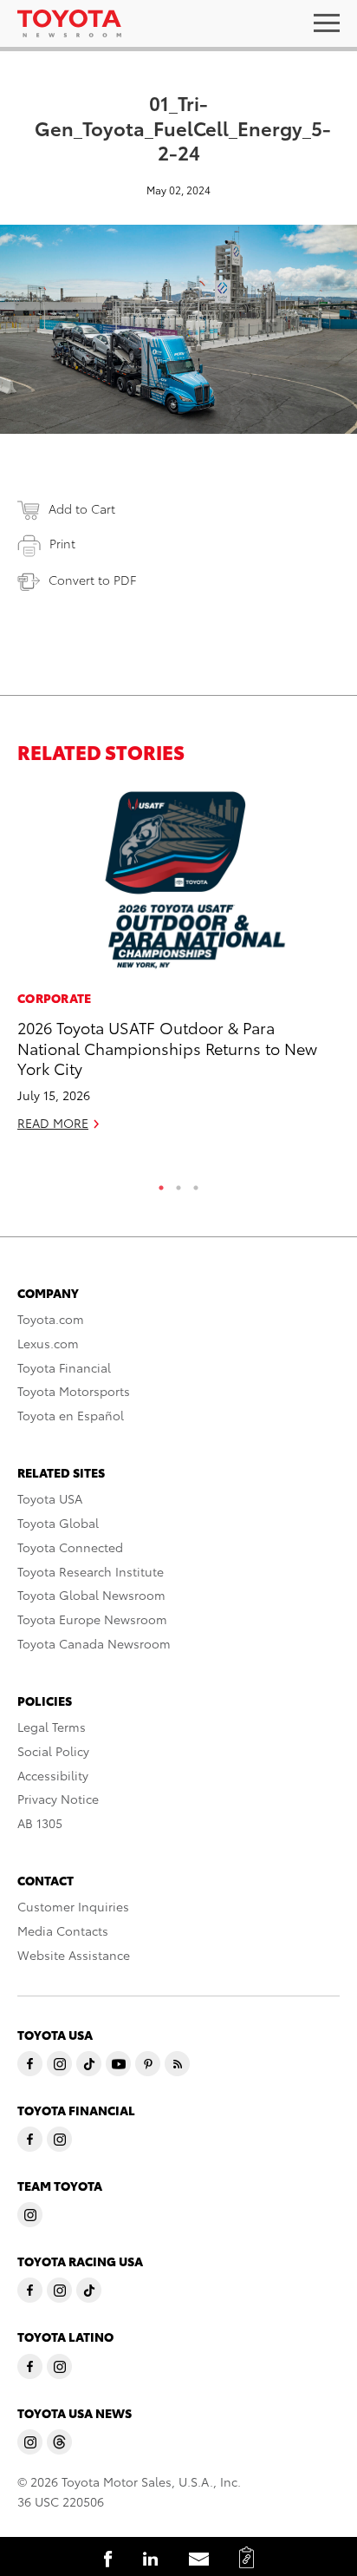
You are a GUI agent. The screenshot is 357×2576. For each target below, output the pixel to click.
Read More (53, 1123)
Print (62, 543)
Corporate (55, 998)
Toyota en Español (71, 1415)
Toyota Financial (64, 1367)
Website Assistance (74, 1955)
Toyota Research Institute (91, 1571)
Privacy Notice (58, 1799)
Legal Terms (52, 1727)
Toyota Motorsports (74, 1391)
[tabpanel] (178, 967)
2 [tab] (178, 1183)
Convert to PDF (92, 580)
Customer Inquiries (73, 1906)
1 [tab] (161, 1183)
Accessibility (53, 1775)
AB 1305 (40, 1823)
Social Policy (53, 1751)
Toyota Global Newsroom (91, 1595)
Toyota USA (50, 1498)
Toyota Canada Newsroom (94, 1643)
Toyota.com (51, 1319)
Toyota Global (58, 1523)
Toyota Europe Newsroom (92, 1619)
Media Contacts (63, 1930)
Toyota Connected (70, 1547)
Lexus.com (48, 1343)
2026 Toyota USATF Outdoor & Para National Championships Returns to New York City (167, 1047)
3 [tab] (196, 1183)
